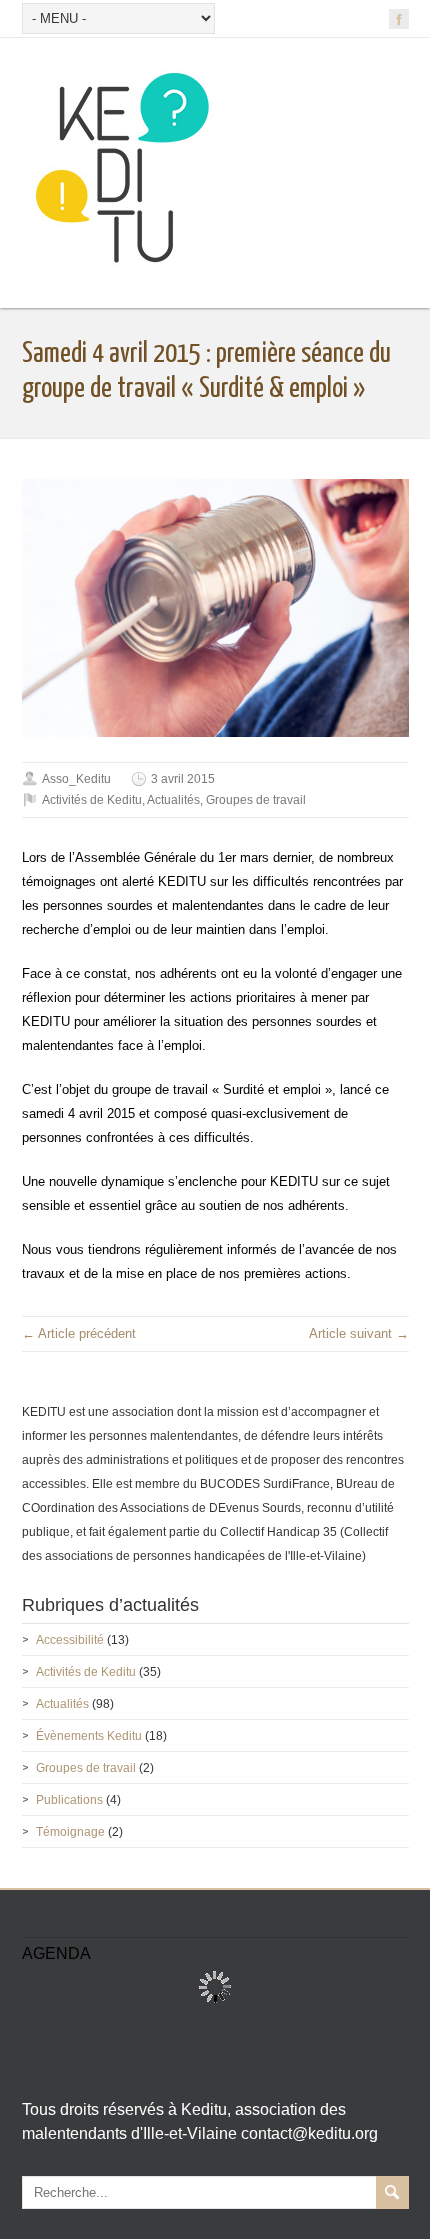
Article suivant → (359, 1333)
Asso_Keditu (76, 779)
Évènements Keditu (89, 1736)
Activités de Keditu (92, 800)
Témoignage (70, 1832)
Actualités (173, 800)
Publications (69, 1800)
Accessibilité (70, 1640)
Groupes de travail (256, 800)
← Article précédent (79, 1333)
